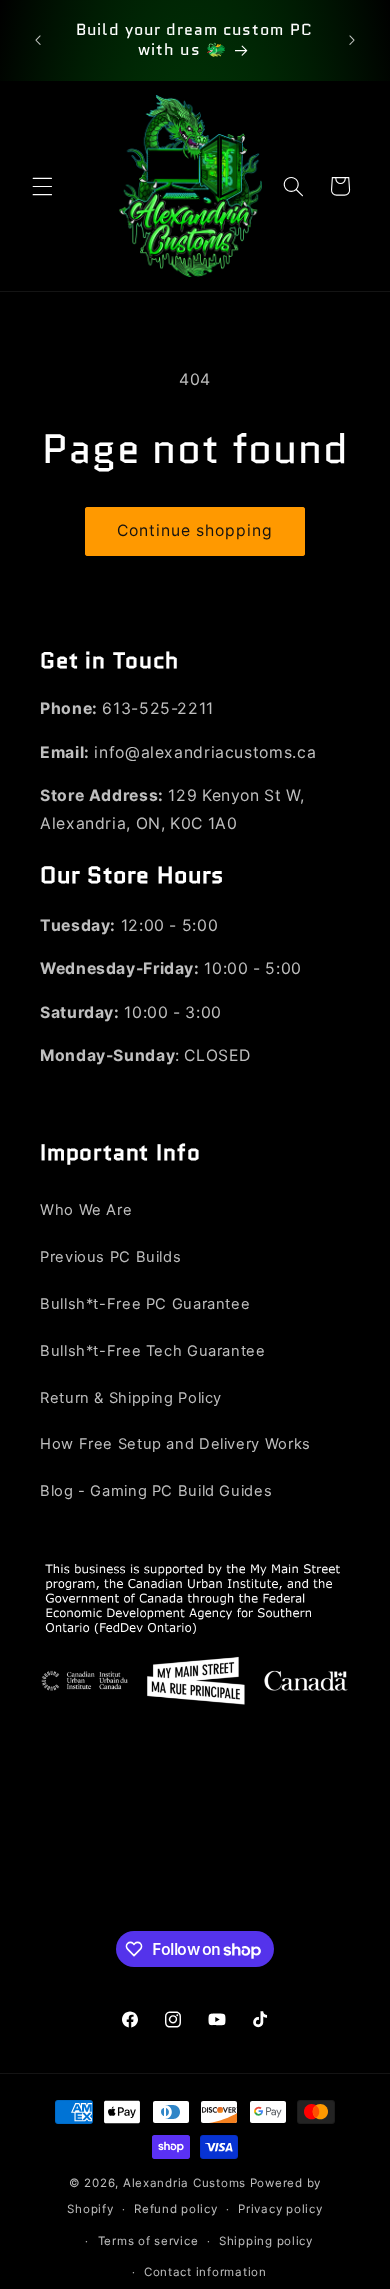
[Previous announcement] (38, 40)
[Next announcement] (352, 40)
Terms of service (148, 2241)
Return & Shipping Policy (131, 1398)
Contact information (205, 2272)
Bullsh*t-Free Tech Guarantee (153, 1351)
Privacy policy (280, 2209)
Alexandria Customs (184, 2183)
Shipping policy (266, 2241)
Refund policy (176, 2209)
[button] (42, 186)
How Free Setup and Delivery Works (175, 1444)
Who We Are (86, 1210)
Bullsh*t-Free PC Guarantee (145, 1304)
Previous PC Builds (110, 1257)
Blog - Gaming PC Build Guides (156, 1491)
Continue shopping (195, 530)
